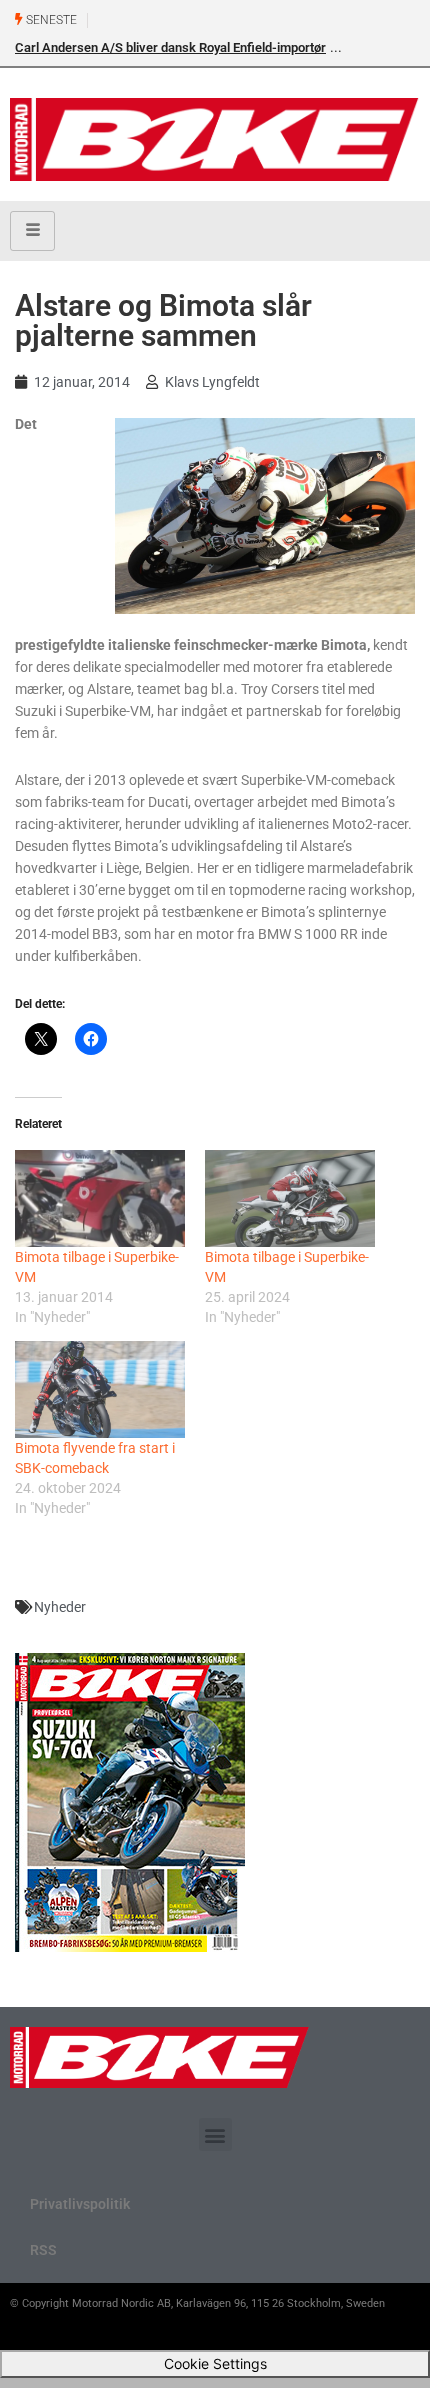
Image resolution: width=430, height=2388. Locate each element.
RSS (43, 2250)
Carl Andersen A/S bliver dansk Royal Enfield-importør (170, 47)
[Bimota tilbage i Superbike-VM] (100, 1198)
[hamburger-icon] (32, 231)
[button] (215, 2134)
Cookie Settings (215, 2363)
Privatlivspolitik (80, 2204)
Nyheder (60, 1607)
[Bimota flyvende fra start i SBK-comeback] (100, 1389)
